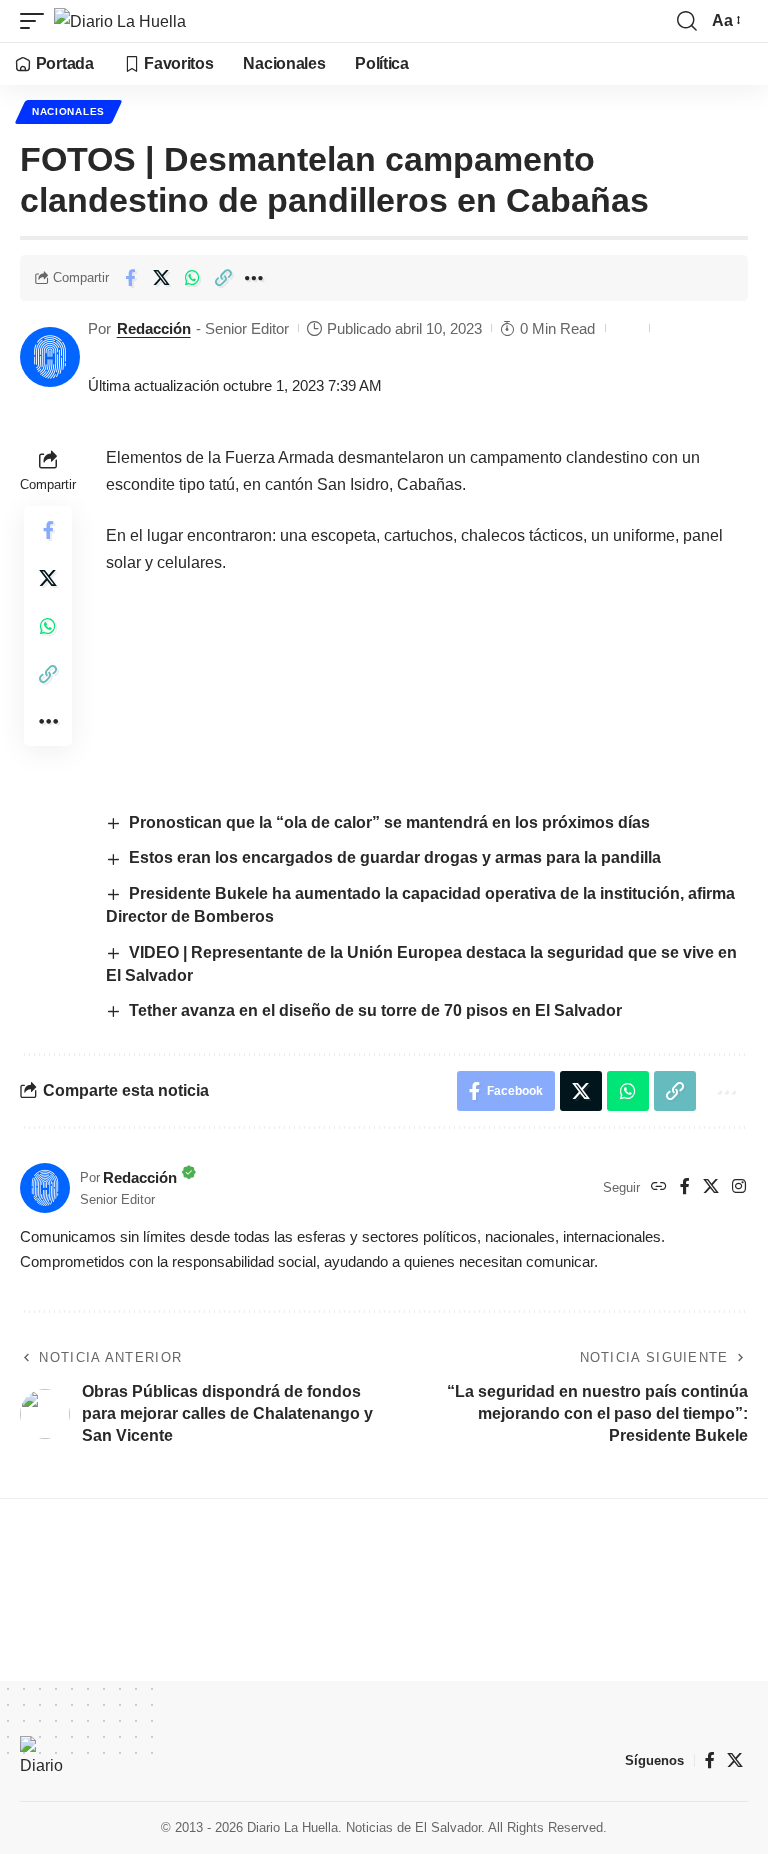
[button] (37, 21)
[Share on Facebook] (130, 278)
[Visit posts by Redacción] (50, 357)
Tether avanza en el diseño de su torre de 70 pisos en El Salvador (375, 1010)
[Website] (659, 1187)
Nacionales (68, 111)
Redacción (154, 328)
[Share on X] (161, 278)
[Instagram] (739, 1187)
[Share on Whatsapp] (192, 278)
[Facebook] (685, 1187)
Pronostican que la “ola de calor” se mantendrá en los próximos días (391, 822)
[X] (711, 1187)
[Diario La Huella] (120, 21)
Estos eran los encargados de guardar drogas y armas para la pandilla (397, 857)
